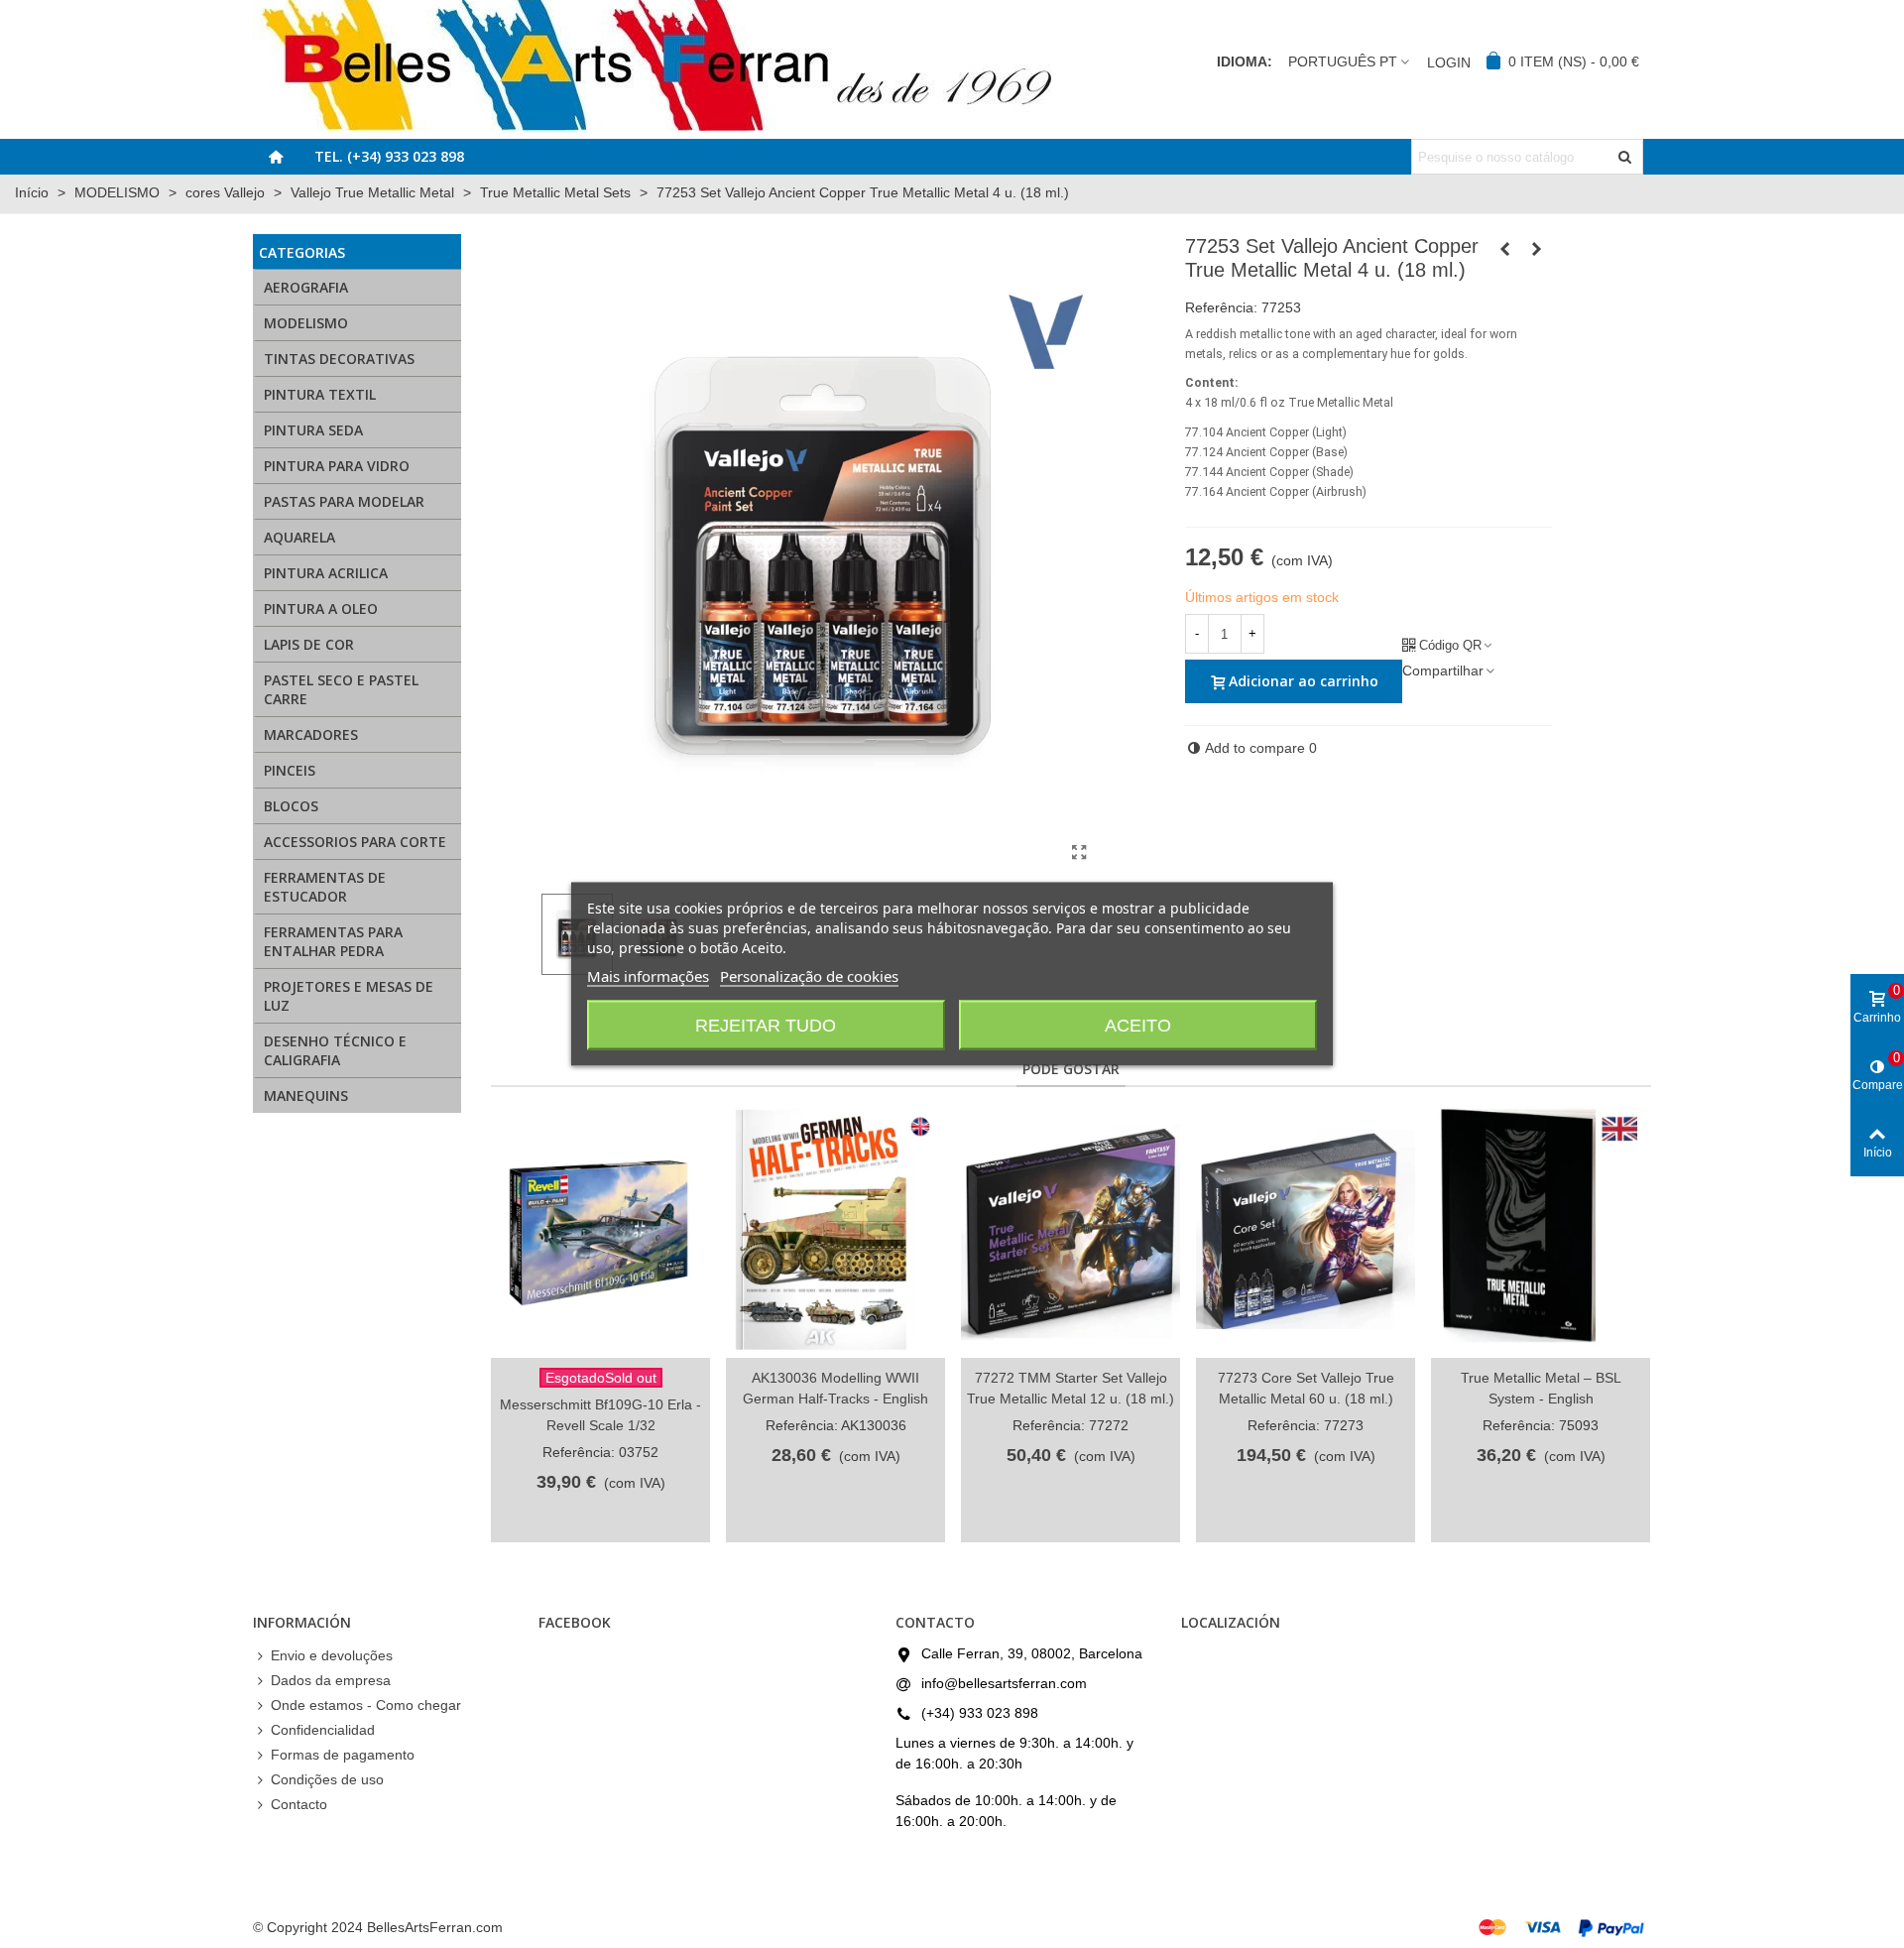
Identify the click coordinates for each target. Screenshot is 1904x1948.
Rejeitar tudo (766, 1026)
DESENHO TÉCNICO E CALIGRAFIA (335, 1050)
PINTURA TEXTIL (320, 394)
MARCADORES (311, 734)
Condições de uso (327, 1779)
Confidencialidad (323, 1730)
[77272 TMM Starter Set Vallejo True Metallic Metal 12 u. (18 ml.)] (1071, 1232)
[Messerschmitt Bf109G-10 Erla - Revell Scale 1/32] (600, 1232)
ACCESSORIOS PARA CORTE (355, 842)
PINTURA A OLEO (321, 609)
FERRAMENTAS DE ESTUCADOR (325, 887)
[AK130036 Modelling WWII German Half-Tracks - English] (835, 1232)
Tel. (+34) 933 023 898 (389, 156)
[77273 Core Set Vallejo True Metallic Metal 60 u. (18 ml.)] (1306, 1232)
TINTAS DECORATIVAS (339, 359)
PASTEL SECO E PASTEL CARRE (341, 689)
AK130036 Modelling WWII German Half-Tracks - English (835, 1388)
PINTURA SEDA (313, 430)
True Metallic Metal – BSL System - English (1541, 1388)
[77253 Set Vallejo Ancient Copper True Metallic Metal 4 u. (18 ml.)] (1080, 853)
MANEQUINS (306, 1096)
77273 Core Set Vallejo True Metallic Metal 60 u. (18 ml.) (1306, 1388)
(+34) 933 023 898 (980, 1713)
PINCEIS (290, 770)
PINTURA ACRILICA (326, 573)
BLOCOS (291, 806)
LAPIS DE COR (309, 644)
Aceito (1138, 1026)
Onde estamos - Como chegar (366, 1705)
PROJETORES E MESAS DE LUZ (349, 996)
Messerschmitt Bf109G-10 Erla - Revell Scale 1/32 (600, 1415)
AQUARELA (299, 537)
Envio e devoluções (332, 1655)
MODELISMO (306, 323)
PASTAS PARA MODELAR (344, 501)
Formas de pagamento (343, 1755)
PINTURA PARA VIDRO (337, 466)
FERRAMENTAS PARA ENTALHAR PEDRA (333, 941)
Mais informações (648, 976)
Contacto (299, 1804)
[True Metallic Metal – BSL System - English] (1541, 1232)
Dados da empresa (331, 1680)
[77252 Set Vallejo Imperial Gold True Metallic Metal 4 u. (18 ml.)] (1505, 249)
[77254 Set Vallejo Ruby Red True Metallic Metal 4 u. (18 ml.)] (1537, 249)
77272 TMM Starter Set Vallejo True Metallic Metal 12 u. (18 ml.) (1071, 1388)
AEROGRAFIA (306, 287)
